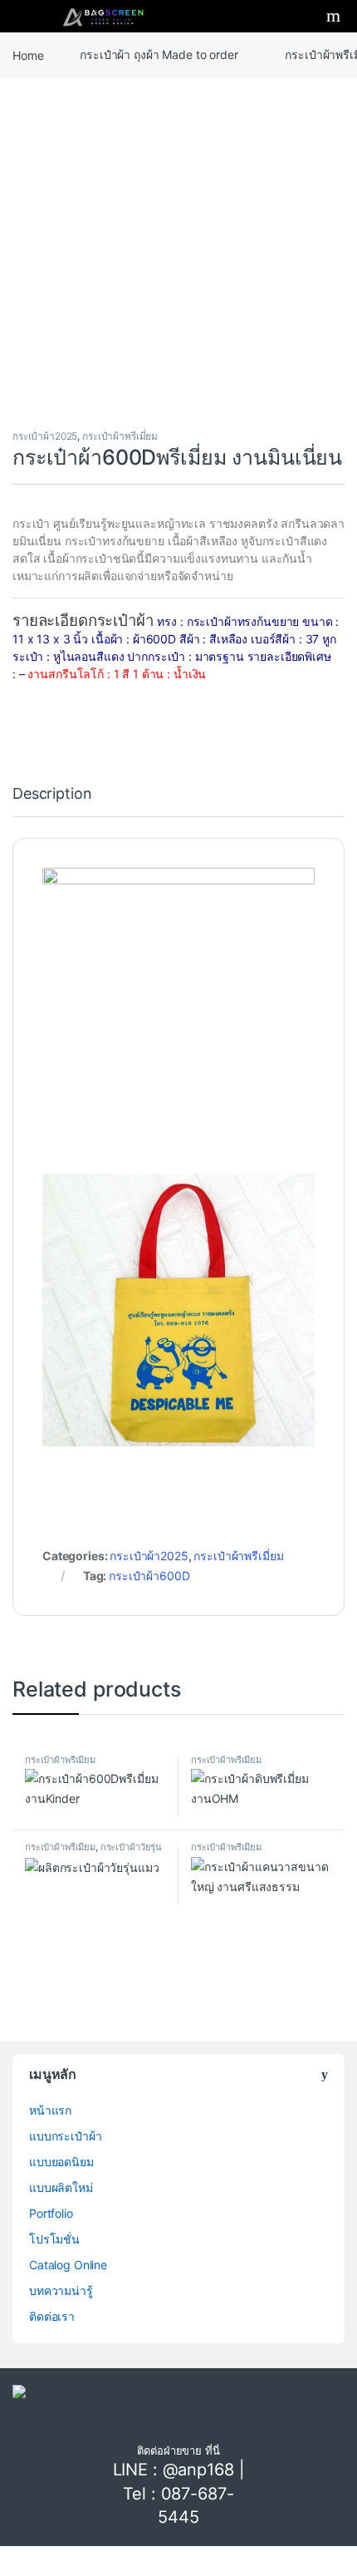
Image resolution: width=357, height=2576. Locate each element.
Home (28, 54)
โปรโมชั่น (54, 2239)
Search (335, 16)
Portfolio (51, 2213)
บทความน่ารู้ (61, 2290)
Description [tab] (52, 794)
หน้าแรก (50, 2110)
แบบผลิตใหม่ (61, 2187)
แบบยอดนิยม (61, 2162)
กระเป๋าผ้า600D (149, 1576)
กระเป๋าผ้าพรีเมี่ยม (120, 436)
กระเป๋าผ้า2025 (45, 436)
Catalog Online (68, 2265)
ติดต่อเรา (52, 2316)
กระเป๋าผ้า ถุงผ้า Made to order (159, 54)
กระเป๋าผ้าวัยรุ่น (131, 1847)
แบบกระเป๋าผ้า (65, 2136)
